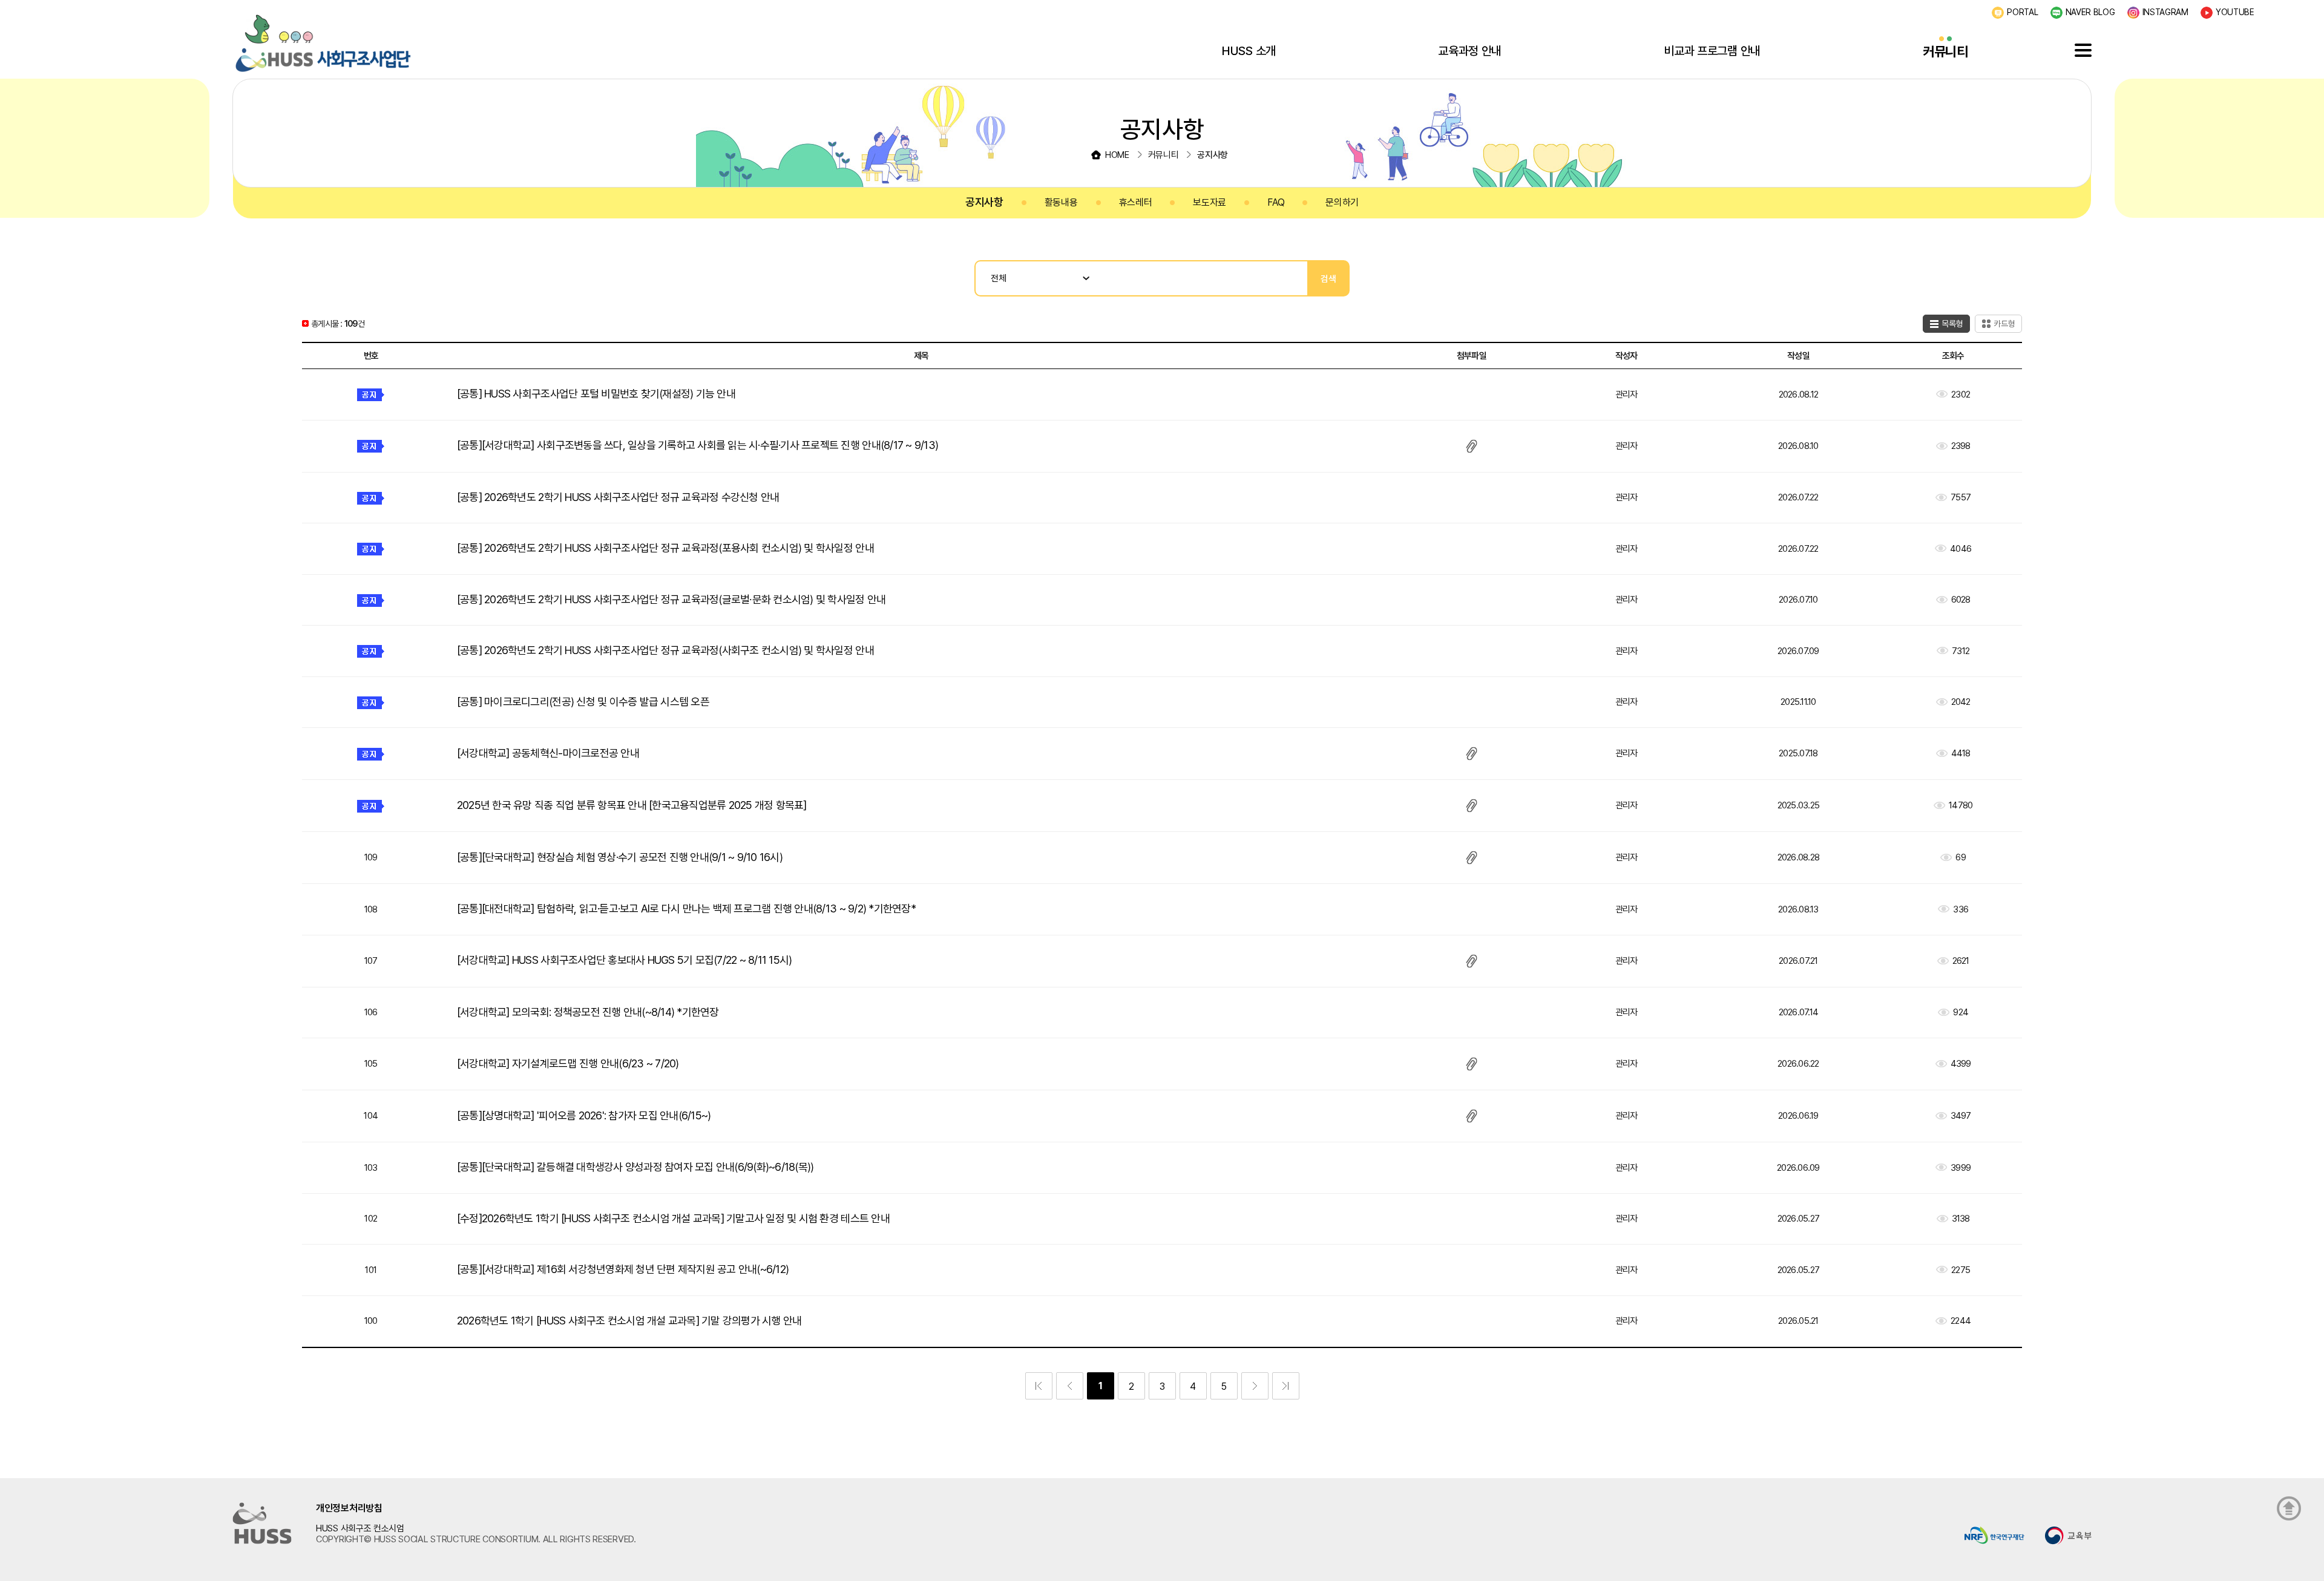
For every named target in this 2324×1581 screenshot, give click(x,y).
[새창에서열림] (1994, 1535)
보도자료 (1210, 202)
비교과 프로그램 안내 (1712, 51)
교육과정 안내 (1470, 51)
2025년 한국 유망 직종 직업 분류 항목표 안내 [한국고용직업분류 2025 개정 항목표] (632, 805)
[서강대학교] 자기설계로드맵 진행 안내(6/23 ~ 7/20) (568, 1063)
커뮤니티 (1945, 51)
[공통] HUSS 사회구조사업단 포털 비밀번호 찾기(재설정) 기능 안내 (596, 394)
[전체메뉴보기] (2083, 50)
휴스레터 (1136, 202)
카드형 (2004, 324)
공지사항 (984, 202)
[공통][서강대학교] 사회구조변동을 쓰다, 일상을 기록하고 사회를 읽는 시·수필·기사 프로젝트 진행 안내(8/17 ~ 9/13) (698, 445)
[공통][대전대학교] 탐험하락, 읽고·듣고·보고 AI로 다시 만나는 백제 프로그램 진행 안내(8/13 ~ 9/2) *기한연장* (686, 908)
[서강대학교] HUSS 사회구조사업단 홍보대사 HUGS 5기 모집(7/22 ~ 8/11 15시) (625, 960)
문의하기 (1342, 202)
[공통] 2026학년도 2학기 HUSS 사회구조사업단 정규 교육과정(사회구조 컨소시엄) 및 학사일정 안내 (665, 650)
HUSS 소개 (1249, 51)
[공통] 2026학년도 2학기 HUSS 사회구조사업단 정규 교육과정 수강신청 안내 (618, 497)
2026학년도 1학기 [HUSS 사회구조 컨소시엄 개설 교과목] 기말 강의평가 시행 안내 (629, 1321)
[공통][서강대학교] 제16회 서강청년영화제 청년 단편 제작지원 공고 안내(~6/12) (623, 1269)
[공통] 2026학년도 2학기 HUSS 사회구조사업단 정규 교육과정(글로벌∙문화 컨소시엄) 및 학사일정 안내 (671, 599)
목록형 (1952, 324)
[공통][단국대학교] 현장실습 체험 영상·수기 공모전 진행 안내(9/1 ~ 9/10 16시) (620, 857)
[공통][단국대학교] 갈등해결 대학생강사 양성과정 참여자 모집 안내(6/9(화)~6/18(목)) (635, 1167)
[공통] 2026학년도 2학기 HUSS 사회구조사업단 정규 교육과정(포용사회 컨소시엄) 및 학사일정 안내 (665, 548)
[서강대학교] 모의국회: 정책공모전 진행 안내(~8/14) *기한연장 (588, 1012)
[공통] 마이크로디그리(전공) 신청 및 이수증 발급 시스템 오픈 (583, 702)
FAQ (1276, 202)
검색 (1328, 279)
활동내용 (1061, 202)
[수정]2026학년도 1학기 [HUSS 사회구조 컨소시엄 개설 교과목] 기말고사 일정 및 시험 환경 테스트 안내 (673, 1218)
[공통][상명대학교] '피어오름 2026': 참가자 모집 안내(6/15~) (584, 1115)
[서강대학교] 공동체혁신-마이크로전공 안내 (548, 753)
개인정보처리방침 (349, 1508)
